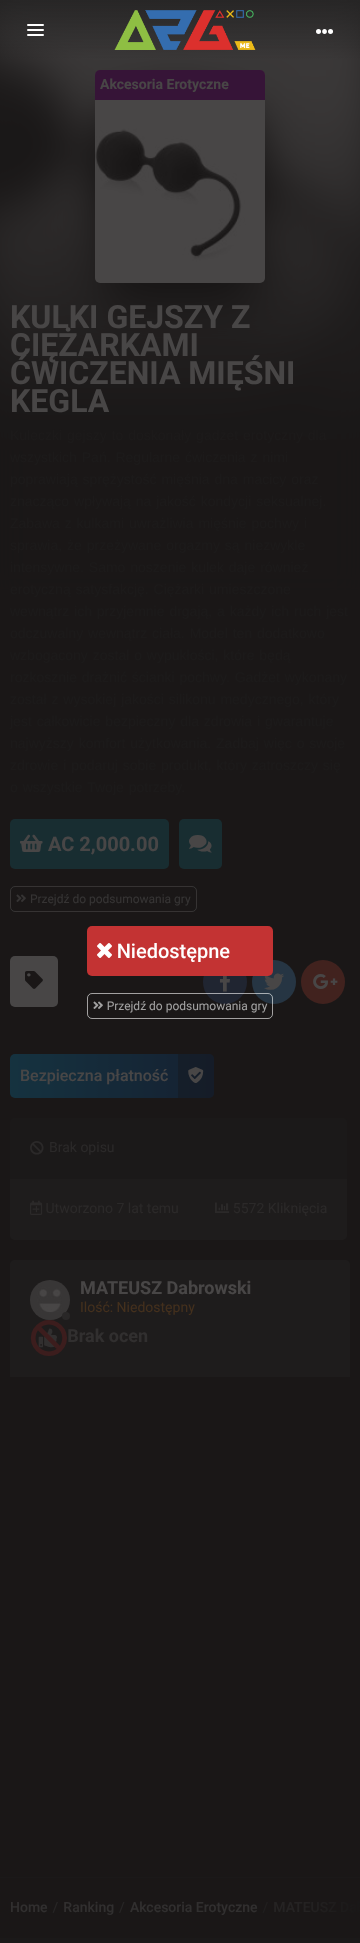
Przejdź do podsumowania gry (186, 1006)
